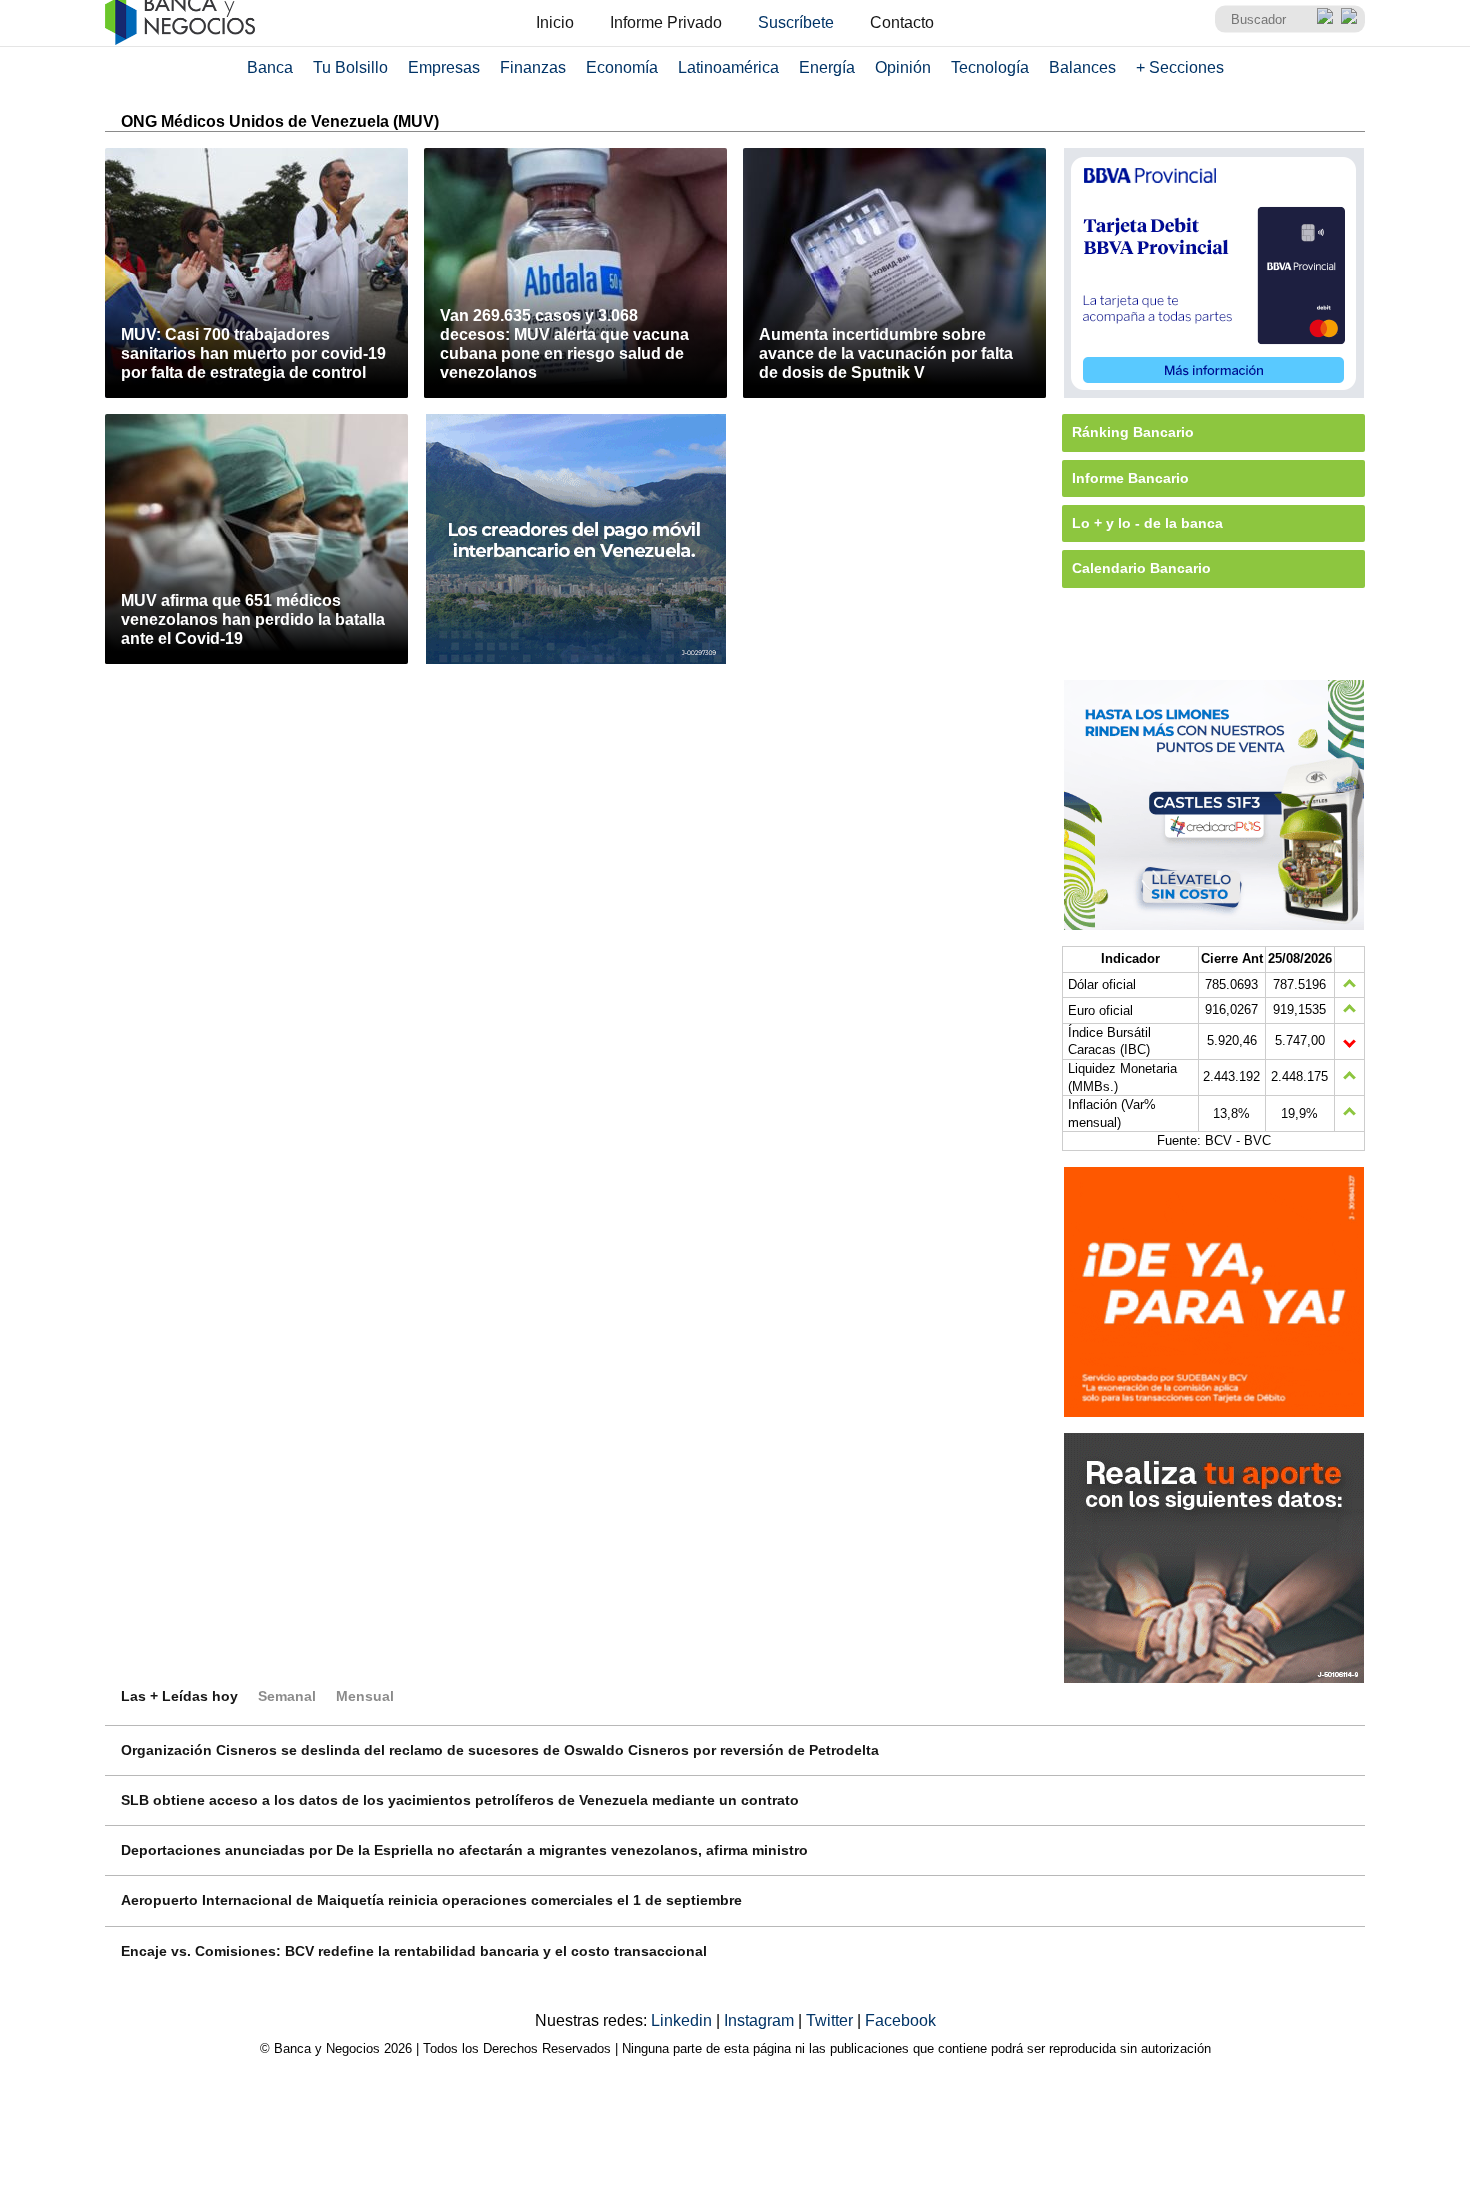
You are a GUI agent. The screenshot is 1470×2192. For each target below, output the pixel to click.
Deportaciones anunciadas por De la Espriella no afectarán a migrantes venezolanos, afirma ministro (464, 1850)
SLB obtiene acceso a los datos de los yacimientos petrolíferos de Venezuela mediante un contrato (460, 1800)
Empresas (444, 67)
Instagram (761, 2020)
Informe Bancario (1130, 478)
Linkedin (683, 2020)
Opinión (903, 67)
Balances (1082, 67)
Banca (270, 67)
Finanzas (533, 67)
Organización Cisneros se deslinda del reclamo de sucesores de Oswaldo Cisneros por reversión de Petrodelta (500, 1750)
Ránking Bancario (1133, 432)
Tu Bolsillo (350, 67)
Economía (622, 67)
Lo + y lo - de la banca (1147, 523)
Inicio (555, 22)
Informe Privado (666, 22)
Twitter (831, 2020)
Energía (827, 67)
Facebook (900, 2020)
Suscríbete (796, 22)
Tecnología (990, 67)
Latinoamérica (728, 67)
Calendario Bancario (1141, 568)
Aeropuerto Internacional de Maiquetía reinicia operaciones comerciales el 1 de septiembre (431, 1900)
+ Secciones (1180, 67)
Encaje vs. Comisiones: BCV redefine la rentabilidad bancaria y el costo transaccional (414, 1951)
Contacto (902, 22)
